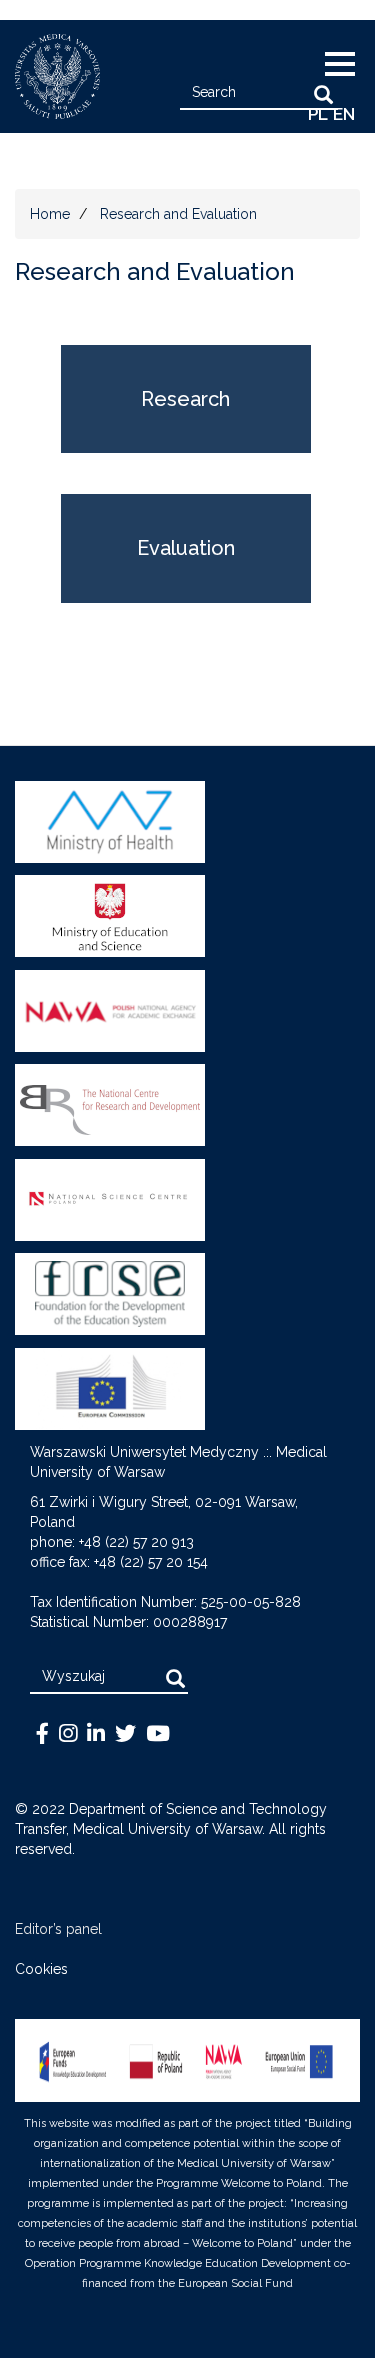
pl (318, 114)
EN (344, 114)
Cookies (41, 1969)
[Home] (50, 76)
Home (50, 214)
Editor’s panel (58, 1929)
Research (185, 399)
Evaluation (186, 548)
